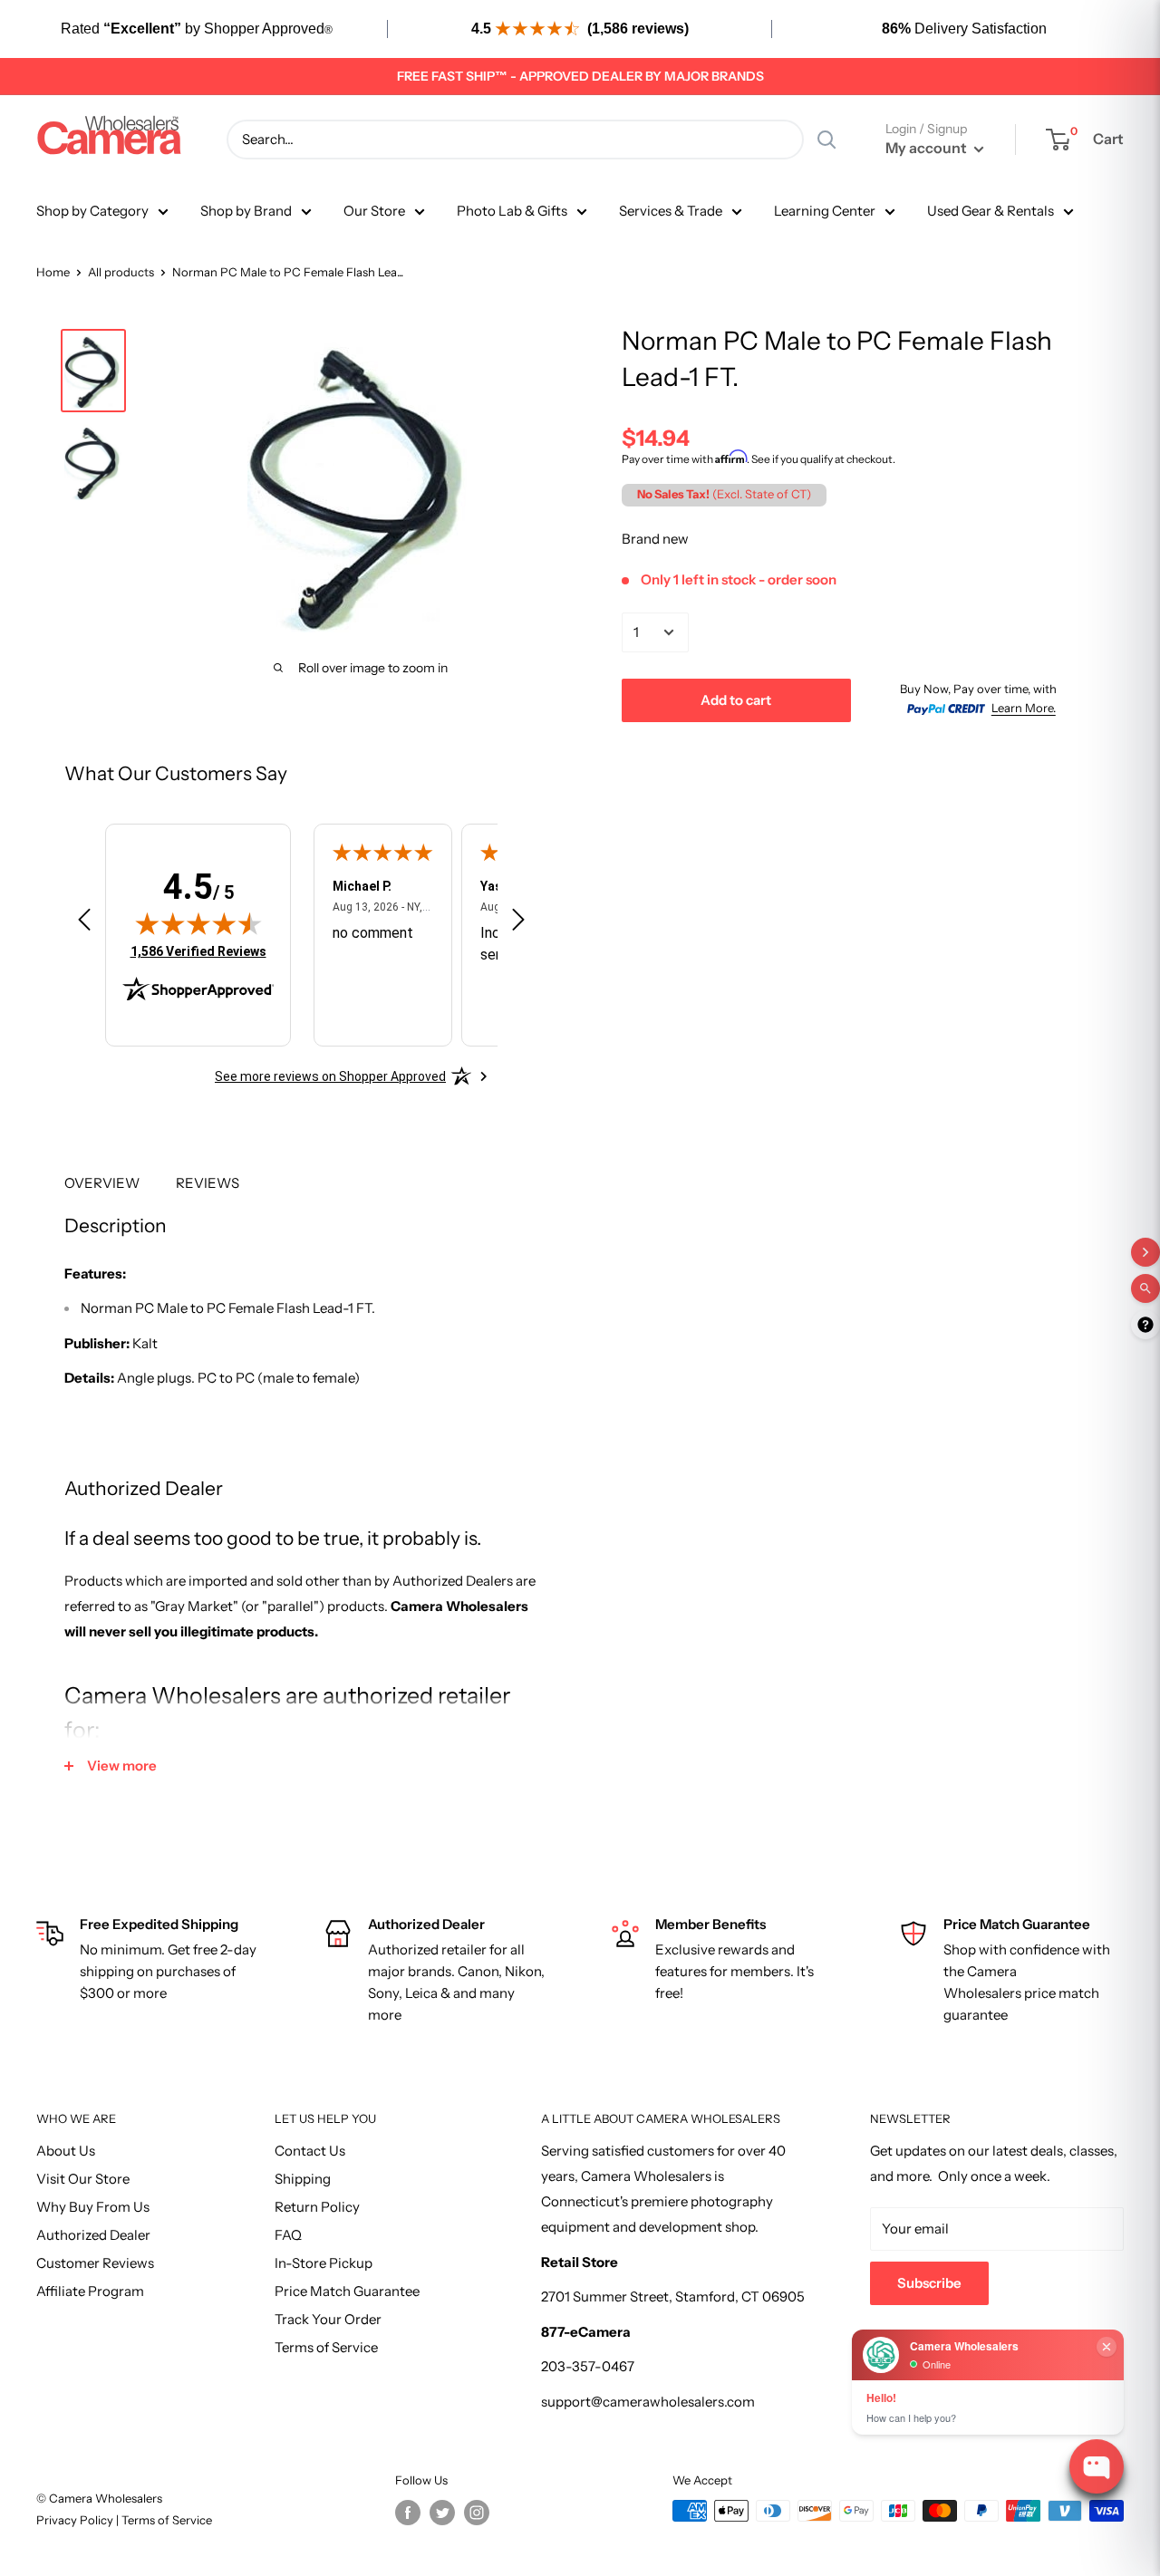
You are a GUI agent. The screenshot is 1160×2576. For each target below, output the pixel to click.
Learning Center (825, 211)
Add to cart (736, 699)
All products (121, 272)
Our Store (374, 211)
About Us (66, 2151)
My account (928, 148)
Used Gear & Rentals (991, 211)
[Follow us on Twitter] (442, 2513)
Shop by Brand (246, 211)
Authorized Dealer (93, 2235)
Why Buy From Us (93, 2207)
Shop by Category (92, 211)
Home (53, 272)
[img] (198, 923)
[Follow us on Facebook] (408, 2513)
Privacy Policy (76, 2520)
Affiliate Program (90, 2291)
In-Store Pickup (324, 2263)
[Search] (826, 140)
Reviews (208, 1183)
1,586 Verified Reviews (198, 951)
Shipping (303, 2179)
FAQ (288, 2235)
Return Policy (317, 2207)
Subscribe (929, 2283)
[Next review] (518, 923)
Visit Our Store (83, 2179)
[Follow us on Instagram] (477, 2513)
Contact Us (310, 2151)
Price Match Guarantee (347, 2291)
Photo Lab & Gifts (512, 211)
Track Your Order (328, 2319)
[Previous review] (84, 923)
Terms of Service (326, 2347)
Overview (102, 1183)
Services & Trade (671, 211)
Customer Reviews (95, 2263)
